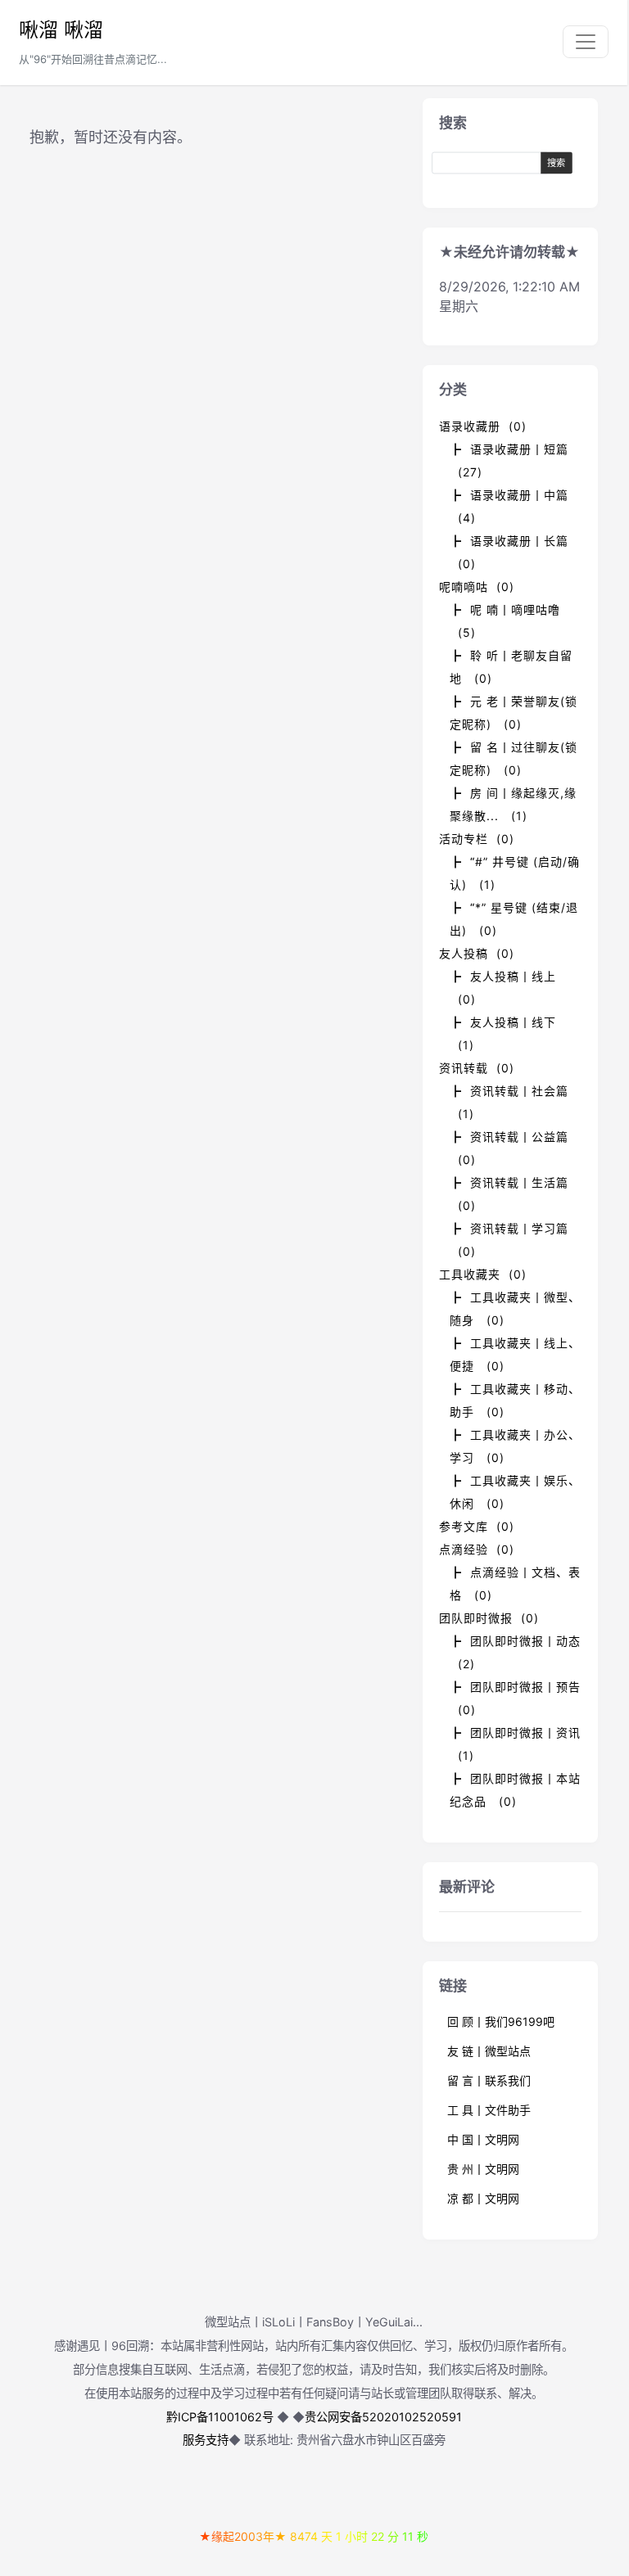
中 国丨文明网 (483, 2139)
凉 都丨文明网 (483, 2198)
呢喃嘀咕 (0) (477, 586)
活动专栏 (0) (477, 839)
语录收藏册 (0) (483, 426)
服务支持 (206, 2440)
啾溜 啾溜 (61, 30)
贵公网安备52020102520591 (383, 2417)
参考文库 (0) (477, 1526)
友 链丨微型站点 (489, 2051)
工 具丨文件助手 (489, 2110)
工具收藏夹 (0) (483, 1274)
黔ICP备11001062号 (220, 2417)
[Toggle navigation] (586, 42)
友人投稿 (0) (477, 953)
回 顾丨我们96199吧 (501, 2021)
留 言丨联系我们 (489, 2080)
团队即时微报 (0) (489, 1618)
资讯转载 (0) (477, 1068)
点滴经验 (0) (477, 1549)
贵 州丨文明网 (483, 2169)
